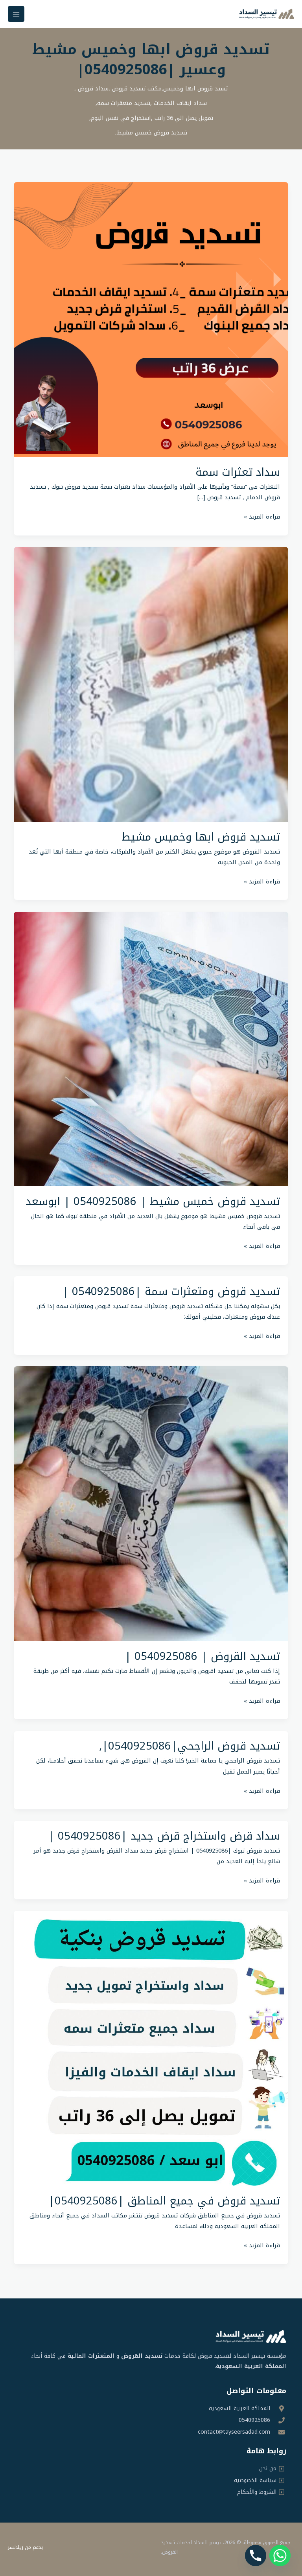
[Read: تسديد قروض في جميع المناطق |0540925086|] (151, 2048)
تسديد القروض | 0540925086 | (202, 1656)
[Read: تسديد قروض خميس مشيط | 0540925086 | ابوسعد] (151, 1049)
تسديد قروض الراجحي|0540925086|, (190, 1746)
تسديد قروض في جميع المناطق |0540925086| (164, 2201)
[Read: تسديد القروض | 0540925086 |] (151, 1503)
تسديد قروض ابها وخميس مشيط (201, 837)
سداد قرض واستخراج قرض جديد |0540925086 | (164, 1836)
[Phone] (256, 2556)
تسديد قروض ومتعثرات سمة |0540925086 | (171, 1292)
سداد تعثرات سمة (238, 472)
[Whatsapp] (280, 2556)
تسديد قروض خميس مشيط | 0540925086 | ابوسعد (153, 1202)
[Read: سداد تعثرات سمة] (151, 319)
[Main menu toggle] (16, 14)
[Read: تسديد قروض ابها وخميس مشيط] (151, 684)
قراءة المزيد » (262, 517)
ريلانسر (16, 2547)
